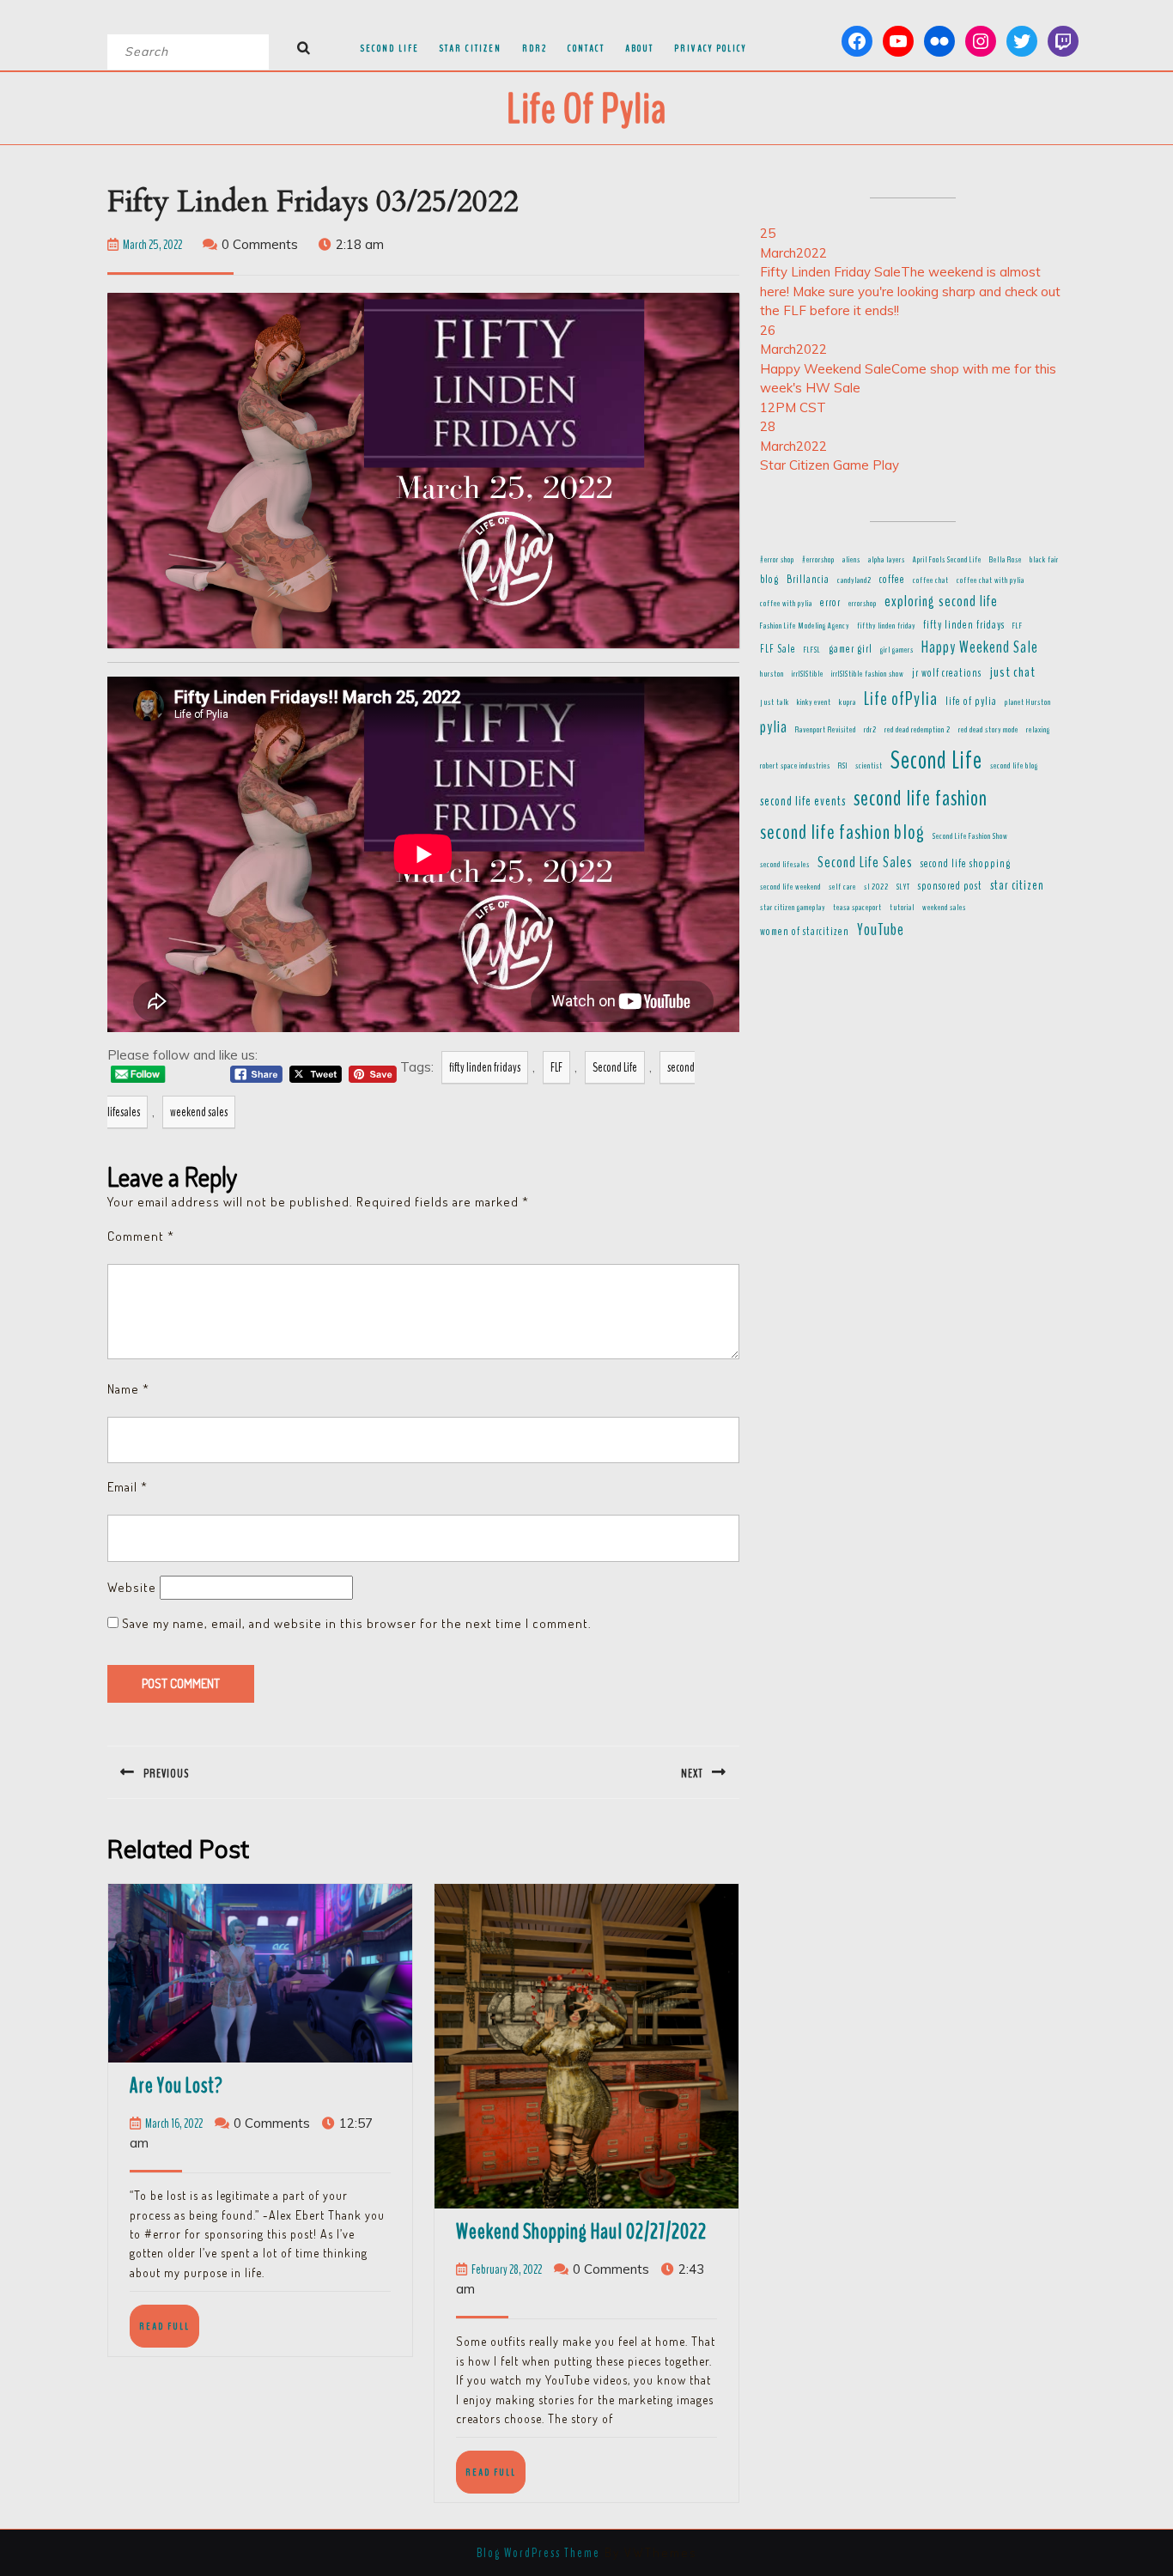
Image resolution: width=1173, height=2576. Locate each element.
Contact (586, 48)
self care (842, 887)
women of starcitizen (805, 932)
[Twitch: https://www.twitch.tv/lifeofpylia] (1063, 41)
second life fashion (921, 799)
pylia (774, 727)
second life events (803, 801)
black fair (1044, 559)
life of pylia (971, 702)
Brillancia (808, 580)
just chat (1012, 672)
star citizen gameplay (793, 907)
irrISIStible (808, 674)
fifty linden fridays (485, 1067)
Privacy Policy (710, 48)
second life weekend (790, 887)
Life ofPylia (901, 699)
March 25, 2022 (152, 245)
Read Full (169, 2333)
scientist (869, 766)
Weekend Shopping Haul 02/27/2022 (581, 2232)
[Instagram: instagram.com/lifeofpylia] (981, 41)
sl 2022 (876, 887)
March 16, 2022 (174, 2123)
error (830, 603)
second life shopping (966, 864)
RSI (843, 766)
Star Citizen (471, 48)
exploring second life (941, 601)
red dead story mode (988, 729)
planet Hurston (1028, 702)
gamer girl (851, 649)
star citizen (1017, 885)
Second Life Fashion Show (970, 836)
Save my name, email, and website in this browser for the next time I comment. (357, 1623)
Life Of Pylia (586, 109)
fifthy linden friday (886, 626)
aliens (851, 559)
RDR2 (535, 48)
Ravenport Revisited (826, 729)
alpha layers (887, 559)
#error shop (777, 559)
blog (769, 580)
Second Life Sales (865, 862)
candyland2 (854, 580)
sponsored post (950, 886)
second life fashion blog (842, 832)
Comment (141, 1236)
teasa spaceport (857, 907)
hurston (772, 674)
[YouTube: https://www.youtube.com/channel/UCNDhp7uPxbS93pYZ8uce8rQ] (898, 41)
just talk (775, 702)
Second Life (390, 48)
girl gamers (897, 650)
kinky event (814, 702)
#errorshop (818, 559)
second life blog (1014, 766)
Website (132, 1587)
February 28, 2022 (507, 2269)
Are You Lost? (176, 2086)
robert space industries (795, 766)
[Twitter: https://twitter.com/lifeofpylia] (1022, 41)
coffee (892, 580)
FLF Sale (778, 649)
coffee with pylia (786, 603)
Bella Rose (1006, 559)
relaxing (1038, 729)
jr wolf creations (947, 673)
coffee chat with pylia (991, 580)
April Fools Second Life (947, 559)
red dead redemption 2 (918, 729)
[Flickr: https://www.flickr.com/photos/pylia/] (939, 41)
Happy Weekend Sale (980, 647)
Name (128, 1389)
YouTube (881, 930)
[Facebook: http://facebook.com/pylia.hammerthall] (857, 41)
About (639, 48)
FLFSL (812, 650)
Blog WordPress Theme (538, 2553)
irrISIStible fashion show (868, 674)
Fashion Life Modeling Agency (805, 626)
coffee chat (931, 580)
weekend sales (199, 1112)
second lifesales (785, 864)
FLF (556, 1067)
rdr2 (870, 729)
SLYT (903, 887)
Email (128, 1487)
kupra (848, 702)
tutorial (902, 907)
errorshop (863, 603)
